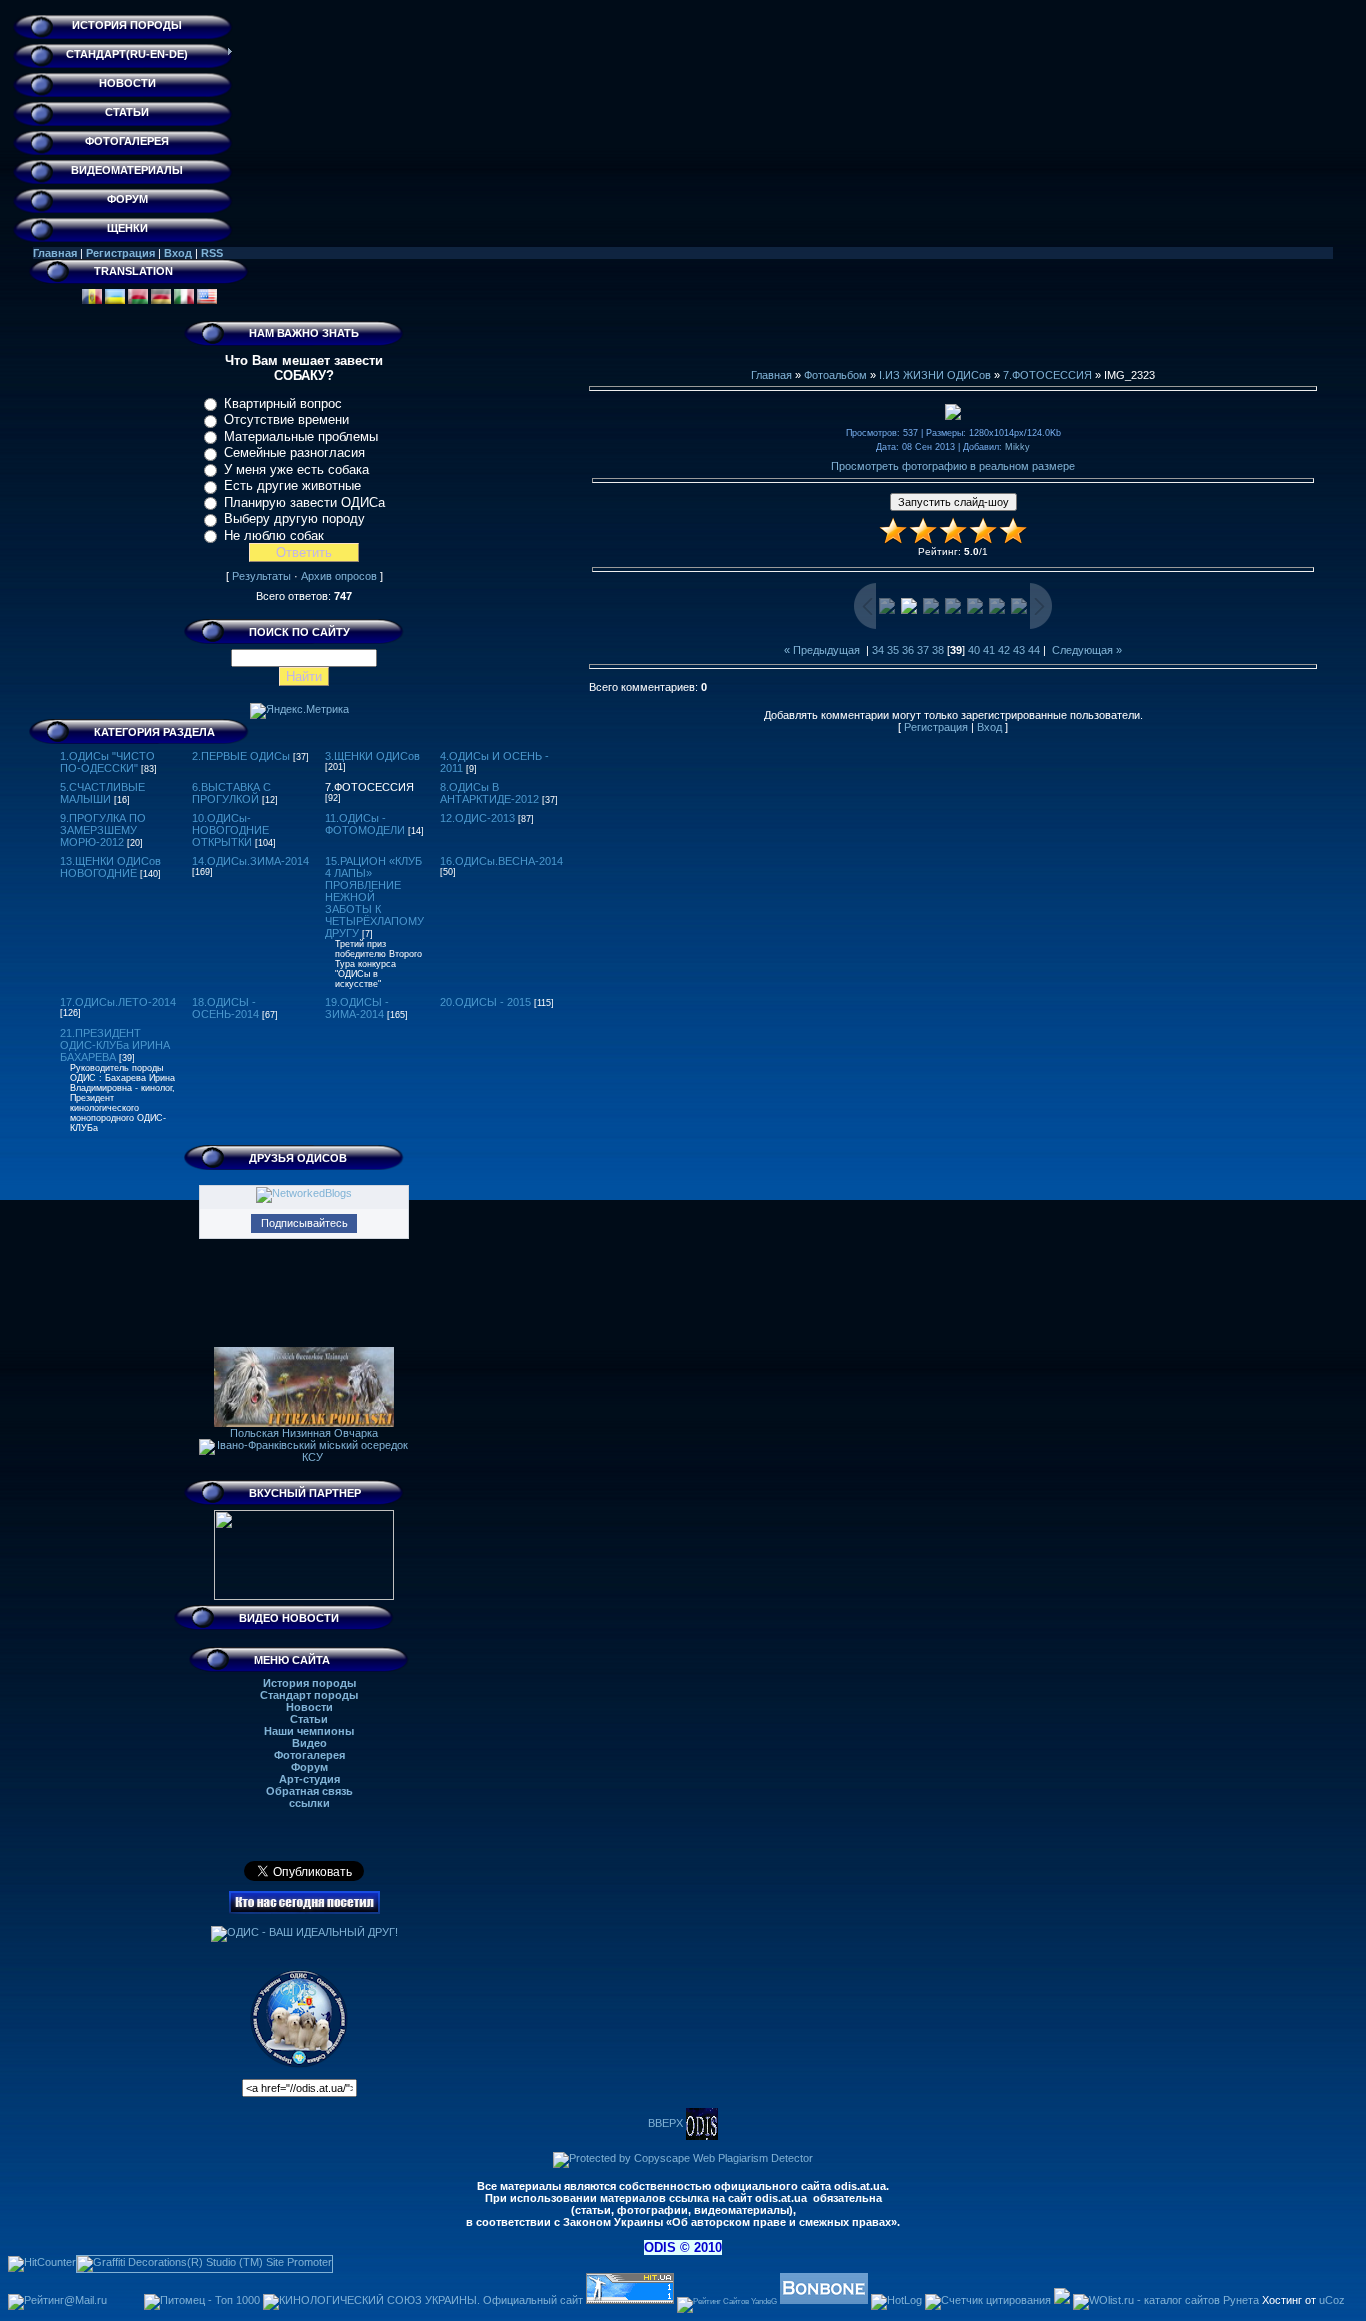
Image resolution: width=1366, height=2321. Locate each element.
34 (878, 650)
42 (1004, 650)
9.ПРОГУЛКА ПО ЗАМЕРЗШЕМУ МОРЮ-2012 (103, 830)
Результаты (261, 576)
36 (908, 650)
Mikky (1017, 447)
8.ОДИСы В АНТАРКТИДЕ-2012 (489, 793)
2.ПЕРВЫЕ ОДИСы (241, 756)
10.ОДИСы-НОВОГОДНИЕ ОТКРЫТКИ (230, 830)
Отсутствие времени (286, 419)
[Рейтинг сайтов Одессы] (1062, 2300)
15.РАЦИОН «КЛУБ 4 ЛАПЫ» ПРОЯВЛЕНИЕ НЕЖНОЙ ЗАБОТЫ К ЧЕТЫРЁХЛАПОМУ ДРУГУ (374, 897)
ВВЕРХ (667, 2123)
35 (893, 650)
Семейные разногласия (294, 452)
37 (923, 650)
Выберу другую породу (294, 518)
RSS (212, 253)
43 (1019, 650)
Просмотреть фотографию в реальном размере (953, 466)
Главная (55, 253)
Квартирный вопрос (283, 403)
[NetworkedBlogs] (304, 1193)
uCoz (1332, 2300)
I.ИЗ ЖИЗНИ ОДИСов (935, 375)
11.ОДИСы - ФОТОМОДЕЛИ (365, 824)
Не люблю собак (274, 535)
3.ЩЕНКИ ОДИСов (372, 756)
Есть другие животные (292, 485)
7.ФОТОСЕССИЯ (369, 787)
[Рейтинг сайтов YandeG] (727, 2301)
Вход (178, 253)
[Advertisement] (953, 324)
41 (989, 650)
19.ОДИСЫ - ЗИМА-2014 (357, 1008)
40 (974, 650)
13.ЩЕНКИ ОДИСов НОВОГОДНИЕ (110, 867)
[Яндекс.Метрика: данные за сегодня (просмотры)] (299, 711)
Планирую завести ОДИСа (304, 502)
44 (1034, 650)
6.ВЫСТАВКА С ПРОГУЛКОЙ (231, 793)
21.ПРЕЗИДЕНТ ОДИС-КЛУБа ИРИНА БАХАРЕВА (115, 1045)
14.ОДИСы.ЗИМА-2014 (250, 861)
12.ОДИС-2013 (477, 818)
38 (938, 650)
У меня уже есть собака (296, 469)
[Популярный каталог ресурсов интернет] (824, 2300)
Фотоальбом (835, 375)
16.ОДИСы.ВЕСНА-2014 (501, 861)
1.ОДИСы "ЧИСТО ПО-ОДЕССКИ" (107, 762)
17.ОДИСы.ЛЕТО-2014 (118, 1002)
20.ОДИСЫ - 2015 (485, 1002)
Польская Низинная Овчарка (304, 1433)
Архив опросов (339, 576)
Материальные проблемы (301, 436)
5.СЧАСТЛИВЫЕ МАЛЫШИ (102, 793)
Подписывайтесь (304, 1223)
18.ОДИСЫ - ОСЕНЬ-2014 (225, 1008)
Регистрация (120, 253)
